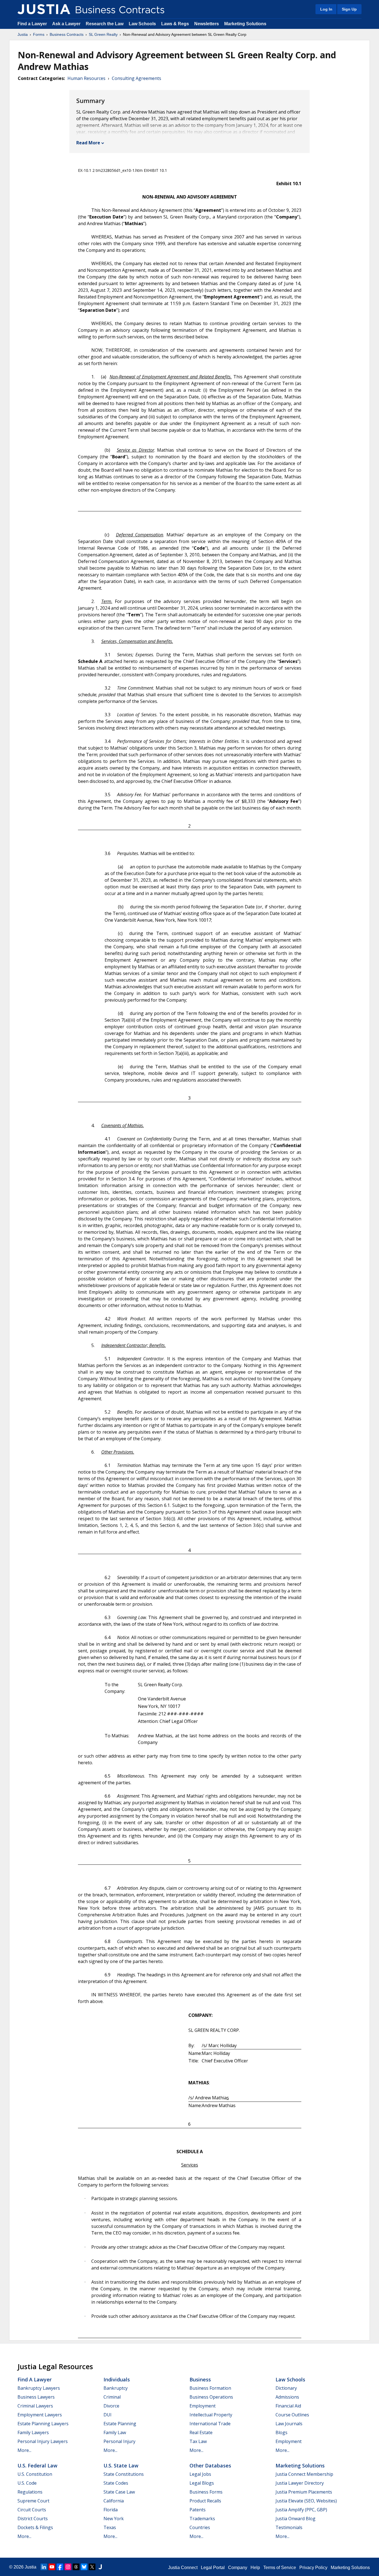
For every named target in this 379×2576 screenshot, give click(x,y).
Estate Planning (120, 2424)
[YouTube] (52, 2567)
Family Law (115, 2432)
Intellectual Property (211, 2415)
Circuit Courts (32, 2510)
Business (200, 2379)
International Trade (210, 2424)
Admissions (287, 2397)
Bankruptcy (116, 2388)
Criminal (112, 2397)
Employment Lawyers (40, 2415)
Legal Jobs (200, 2474)
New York (114, 2519)
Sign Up (349, 9)
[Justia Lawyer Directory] (100, 2567)
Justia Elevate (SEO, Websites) (306, 2501)
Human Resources (86, 78)
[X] (92, 2567)
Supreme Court (33, 2501)
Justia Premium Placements (304, 2492)
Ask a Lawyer (67, 24)
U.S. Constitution (35, 2474)
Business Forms (206, 2492)
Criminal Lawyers (35, 2406)
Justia (23, 34)
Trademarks (202, 2519)
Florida (111, 2510)
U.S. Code (27, 2483)
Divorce (111, 2406)
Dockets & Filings (35, 2527)
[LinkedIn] (44, 2567)
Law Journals (289, 2424)
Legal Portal (213, 2568)
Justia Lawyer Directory (300, 2483)
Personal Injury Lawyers (43, 2441)
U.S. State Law (121, 2466)
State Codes (116, 2483)
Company (238, 2568)
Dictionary (286, 2388)
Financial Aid (288, 2406)
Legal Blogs (202, 2483)
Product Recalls (205, 2501)
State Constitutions (124, 2474)
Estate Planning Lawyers (43, 2424)
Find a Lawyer (32, 24)
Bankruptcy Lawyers (39, 2388)
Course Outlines (292, 2415)
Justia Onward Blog (295, 2519)
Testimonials (289, 2527)
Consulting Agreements (137, 78)
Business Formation (210, 2388)
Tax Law (198, 2441)
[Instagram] (68, 2567)
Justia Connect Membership (304, 2474)
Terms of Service (280, 2568)
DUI (108, 2415)
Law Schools (142, 24)
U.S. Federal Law (37, 2466)
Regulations (30, 2492)
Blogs (281, 2432)
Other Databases (210, 2466)
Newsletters (207, 24)
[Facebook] (60, 2567)
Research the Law (105, 24)
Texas (110, 2527)
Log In (326, 9)
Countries (200, 2527)
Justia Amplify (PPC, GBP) (301, 2510)
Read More (88, 143)
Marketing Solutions (245, 24)
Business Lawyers (36, 2397)
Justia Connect (183, 2568)
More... (24, 2450)
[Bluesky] (84, 2567)
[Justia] (44, 9)
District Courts (33, 2519)
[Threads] (76, 2567)
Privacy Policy (313, 2568)
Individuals (117, 2379)
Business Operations (211, 2397)
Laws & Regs (175, 24)
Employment (203, 2406)
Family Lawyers (33, 2432)
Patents (198, 2510)
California (114, 2501)
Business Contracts (67, 34)
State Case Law (119, 2492)
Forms (39, 34)
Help (255, 2568)
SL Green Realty (103, 34)
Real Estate (201, 2432)
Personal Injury (119, 2441)
